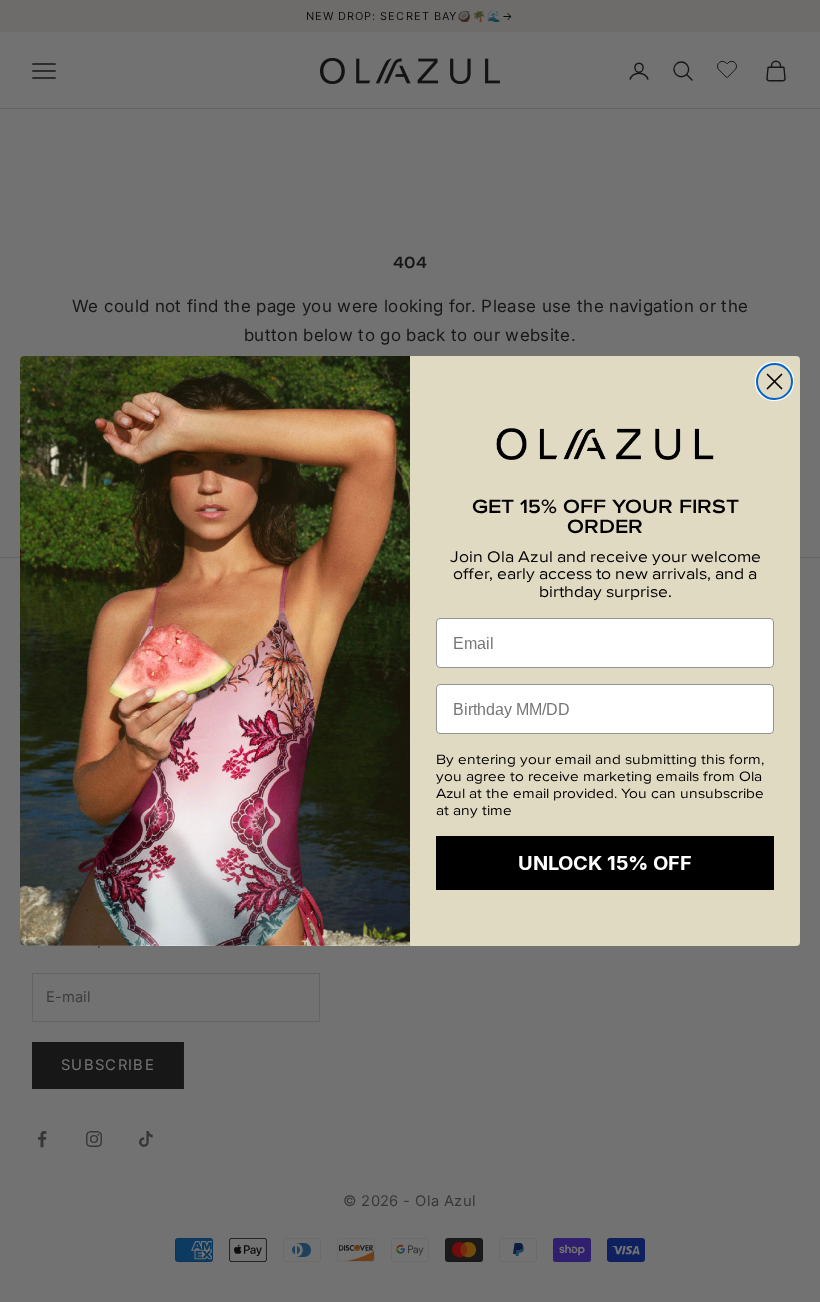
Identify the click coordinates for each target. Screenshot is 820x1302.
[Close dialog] (774, 381)
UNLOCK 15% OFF (605, 863)
